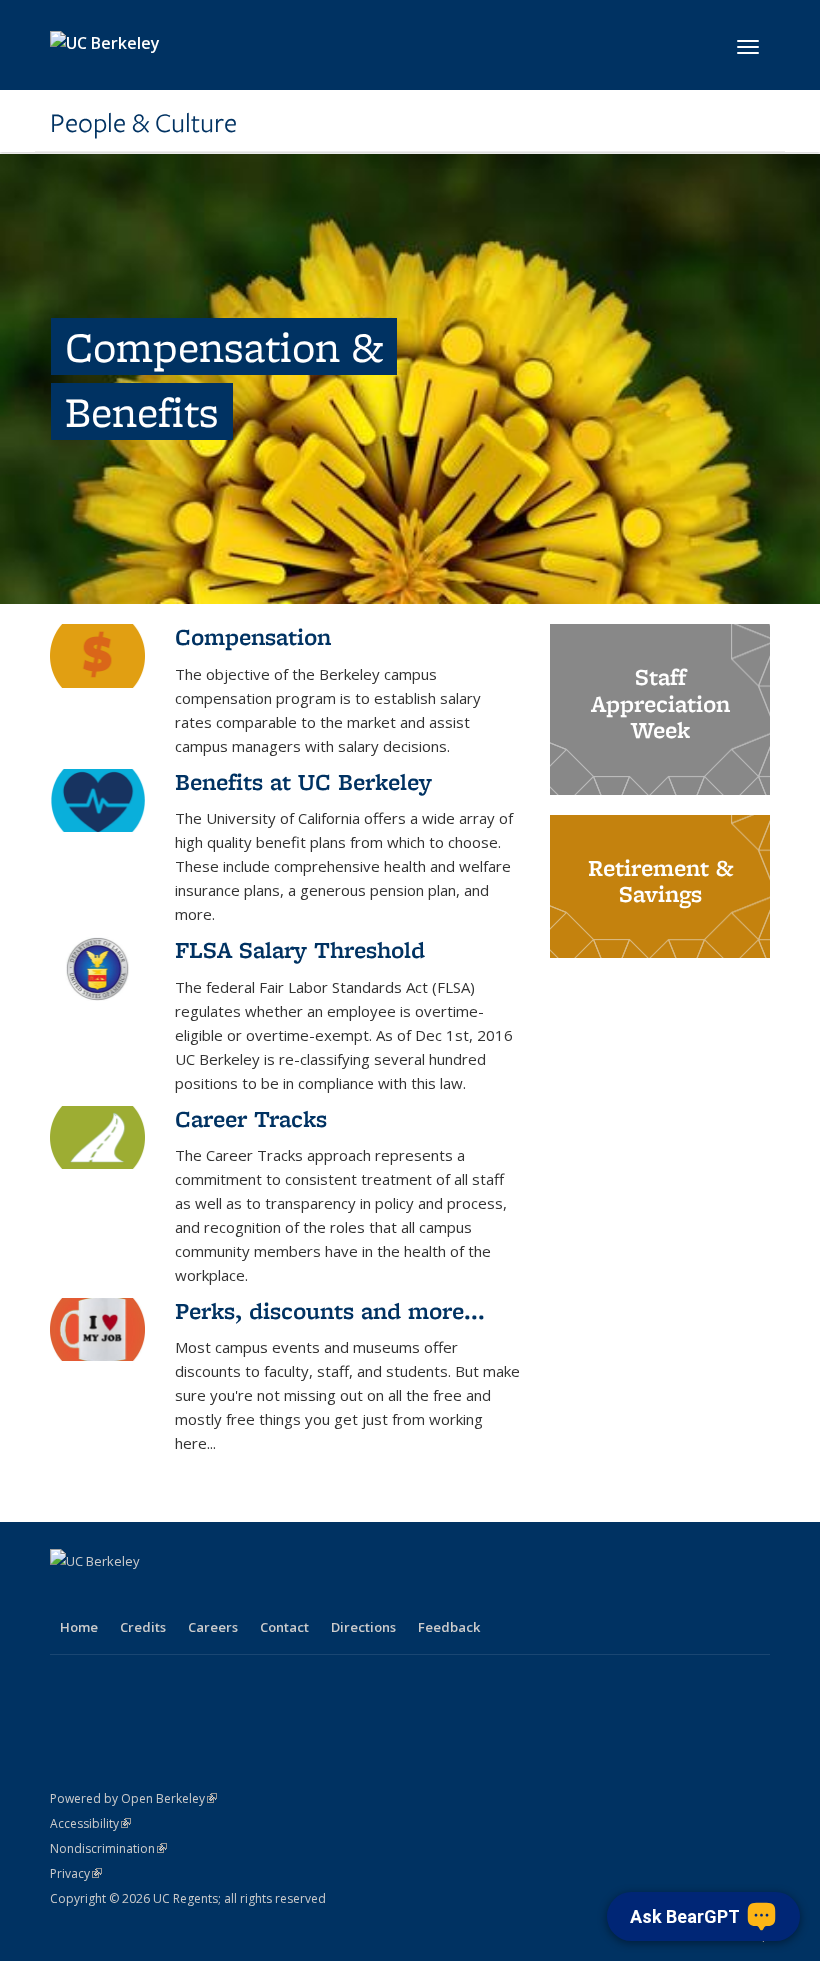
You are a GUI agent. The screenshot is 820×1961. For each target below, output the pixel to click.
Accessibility (90, 1823)
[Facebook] (68, 1595)
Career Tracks (251, 1118)
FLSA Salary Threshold (300, 949)
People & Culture (143, 123)
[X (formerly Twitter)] (107, 1595)
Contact (284, 1627)
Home (79, 1627)
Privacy (76, 1873)
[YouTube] (185, 1595)
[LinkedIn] (146, 1595)
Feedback (449, 1627)
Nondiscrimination (108, 1848)
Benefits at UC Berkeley (303, 781)
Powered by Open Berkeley (133, 1798)
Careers (213, 1627)
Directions (363, 1627)
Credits (143, 1627)
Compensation (253, 636)
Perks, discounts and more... (330, 1310)
